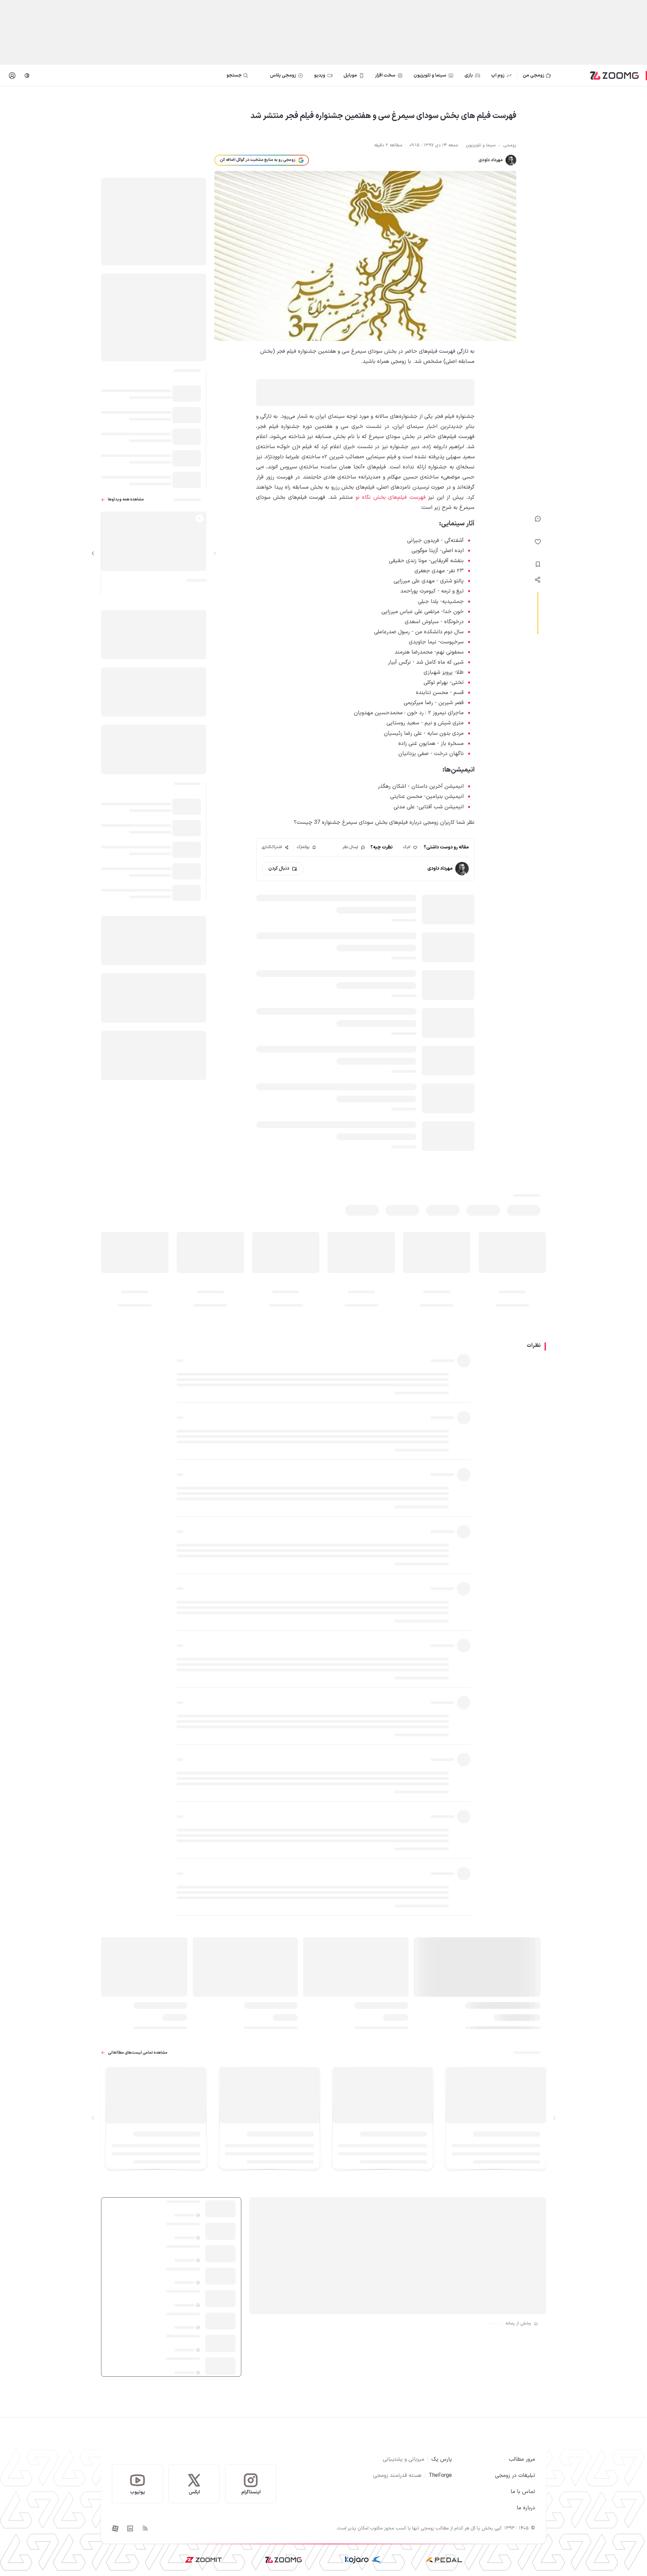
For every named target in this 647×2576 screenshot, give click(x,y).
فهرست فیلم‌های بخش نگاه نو (391, 497)
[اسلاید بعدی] (93, 553)
